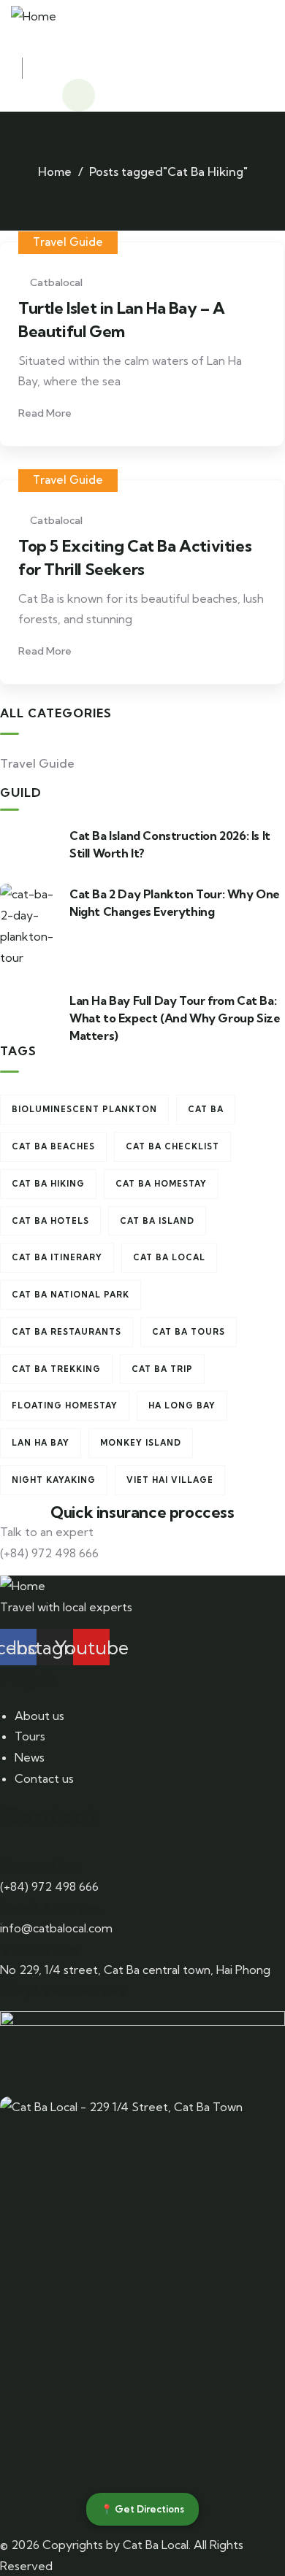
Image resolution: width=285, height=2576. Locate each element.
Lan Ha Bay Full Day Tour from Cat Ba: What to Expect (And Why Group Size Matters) (175, 1018)
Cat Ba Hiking (48, 1184)
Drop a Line (41, 1866)
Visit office (39, 1950)
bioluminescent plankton (84, 1109)
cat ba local (169, 1257)
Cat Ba (206, 1109)
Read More (46, 413)
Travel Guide (68, 242)
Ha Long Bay (182, 1405)
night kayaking (54, 1480)
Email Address (50, 1908)
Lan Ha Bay (41, 1443)
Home (55, 171)
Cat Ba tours (189, 1332)
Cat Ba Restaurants (66, 1332)
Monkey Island (141, 1443)
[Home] (34, 14)
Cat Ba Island (157, 1221)
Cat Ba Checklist (172, 1146)
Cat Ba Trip (162, 1369)
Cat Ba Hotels (50, 1221)
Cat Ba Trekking (56, 1369)
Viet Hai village (170, 1480)
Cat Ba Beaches (53, 1146)
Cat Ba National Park (71, 1295)
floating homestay (65, 1405)
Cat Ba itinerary (57, 1257)
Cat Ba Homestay (161, 1184)
